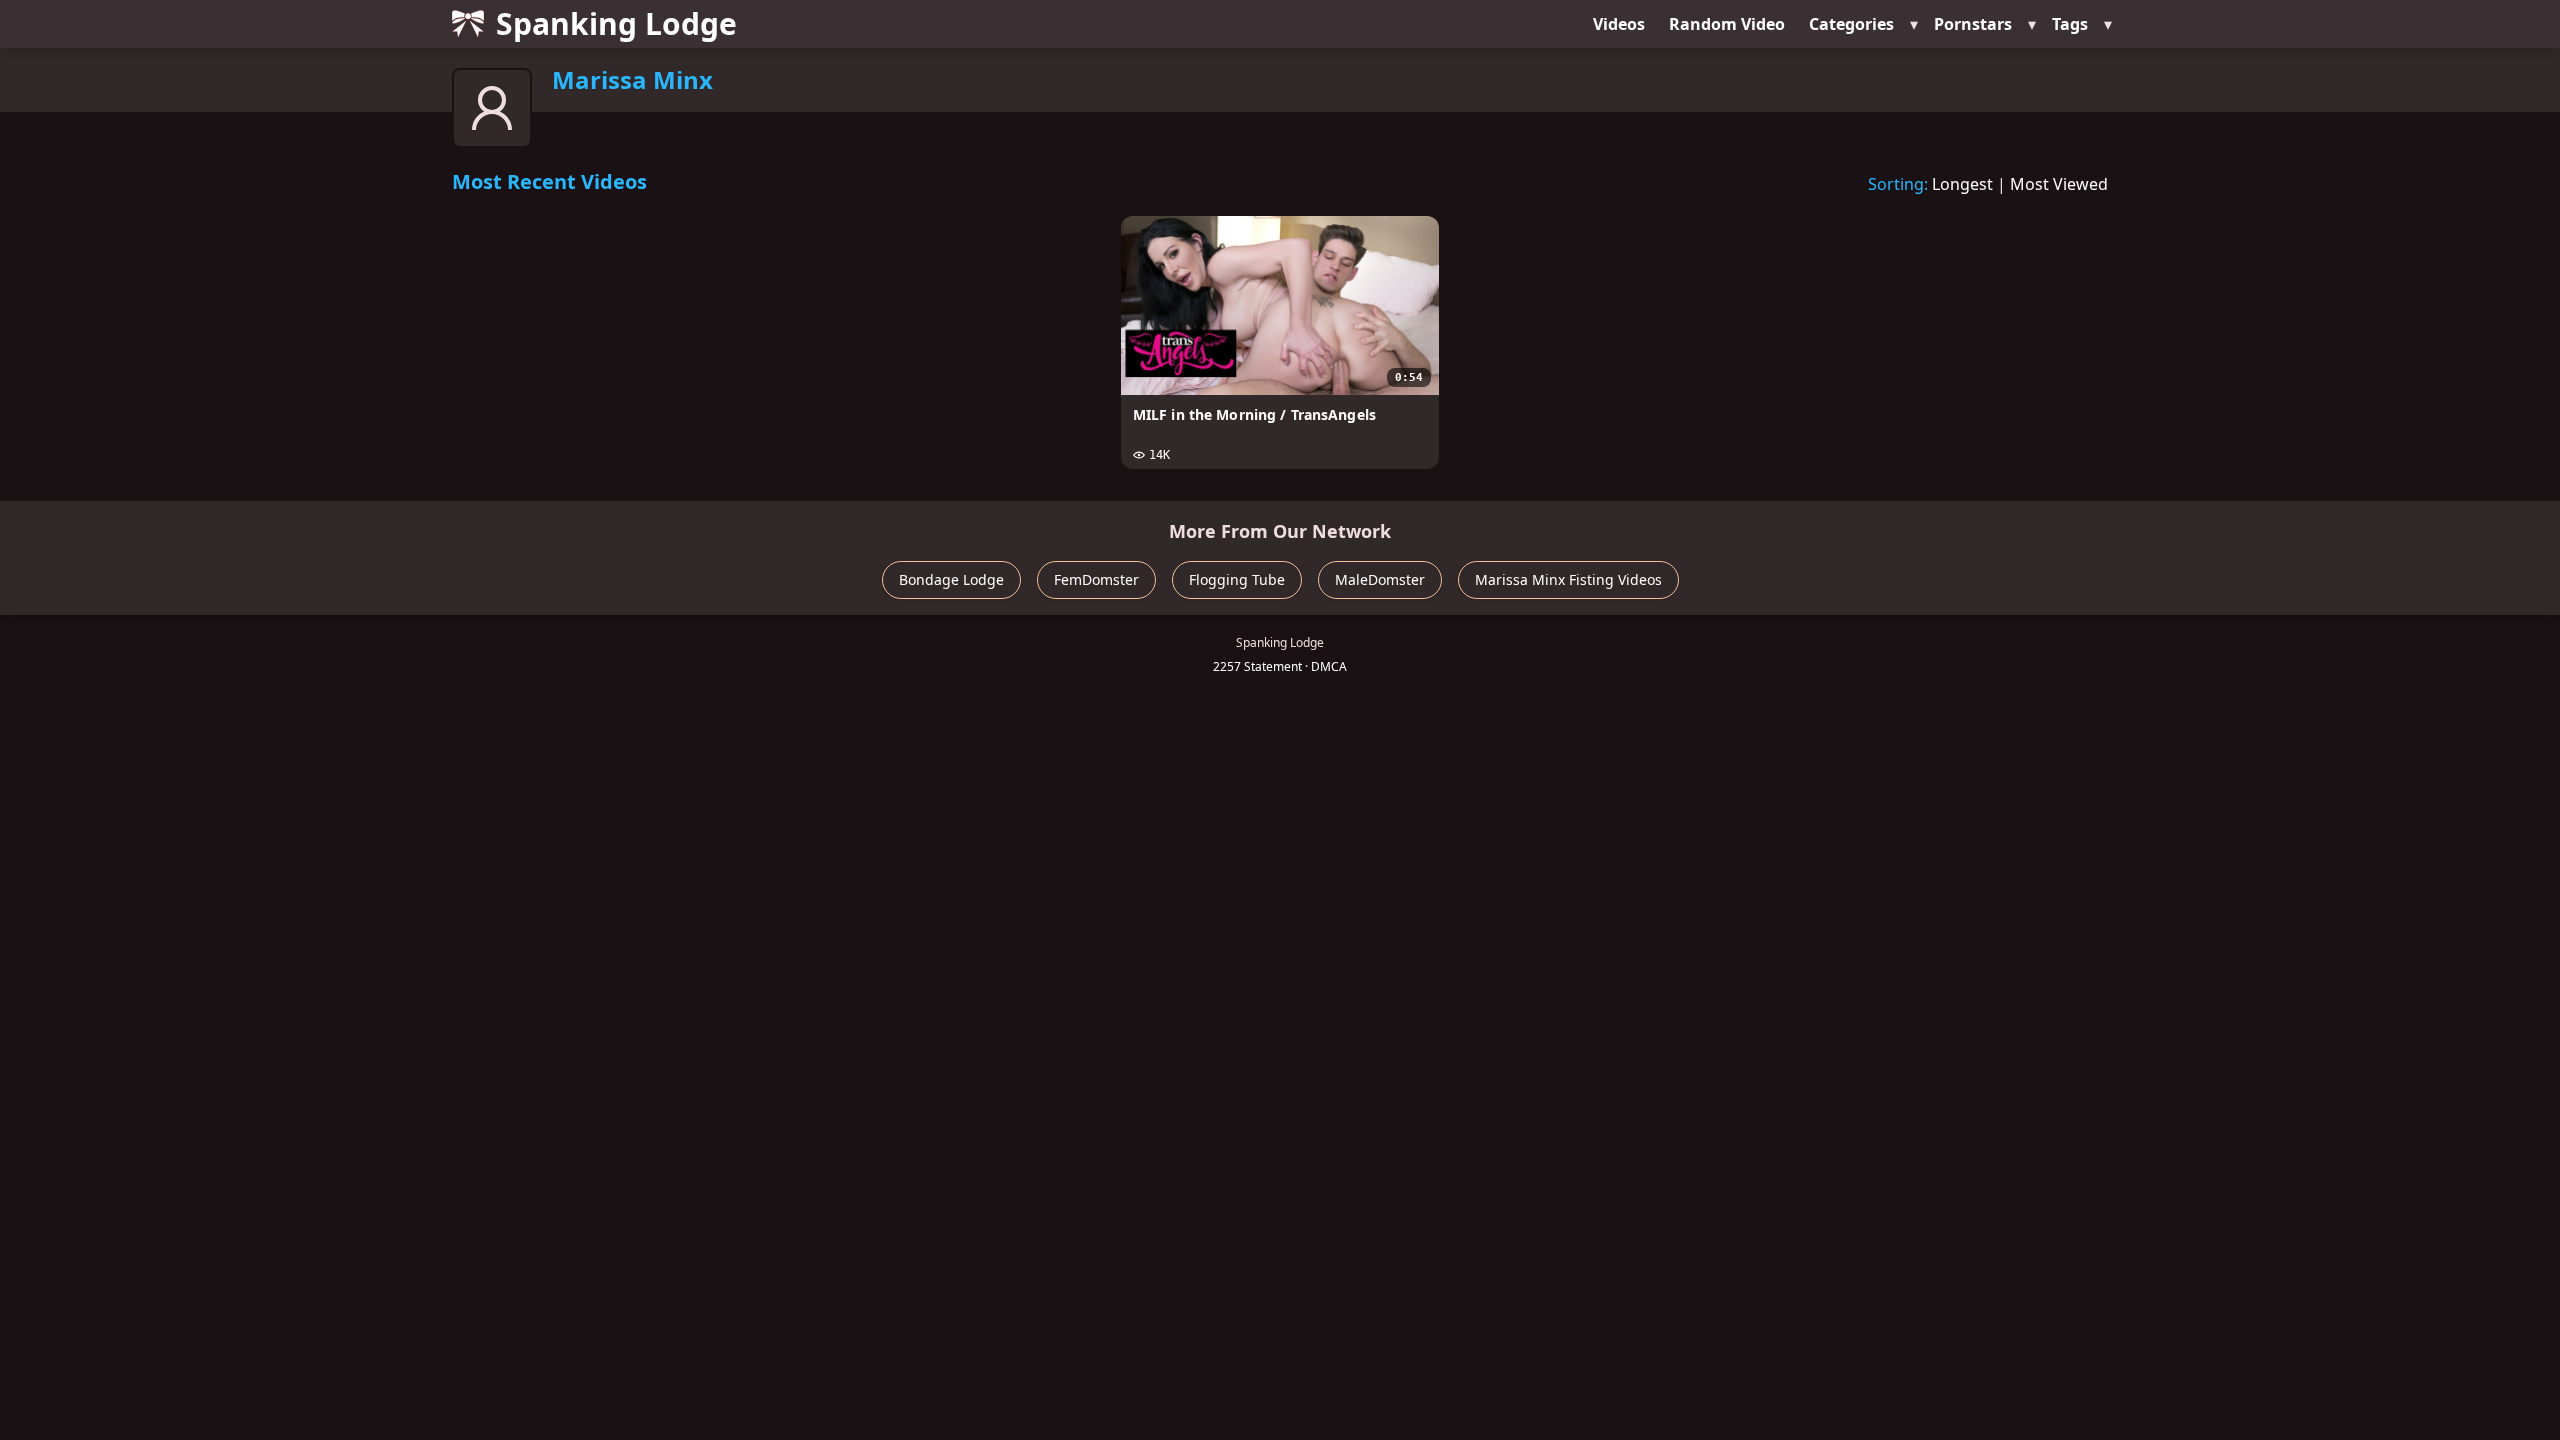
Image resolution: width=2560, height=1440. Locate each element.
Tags (2070, 24)
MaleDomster (1380, 579)
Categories (1851, 24)
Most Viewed (2059, 184)
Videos (1619, 24)
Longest (1962, 184)
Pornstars (1973, 24)
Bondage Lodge (951, 579)
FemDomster (1096, 579)
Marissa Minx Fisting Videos (1568, 579)
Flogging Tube (1237, 579)
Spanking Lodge (616, 23)
